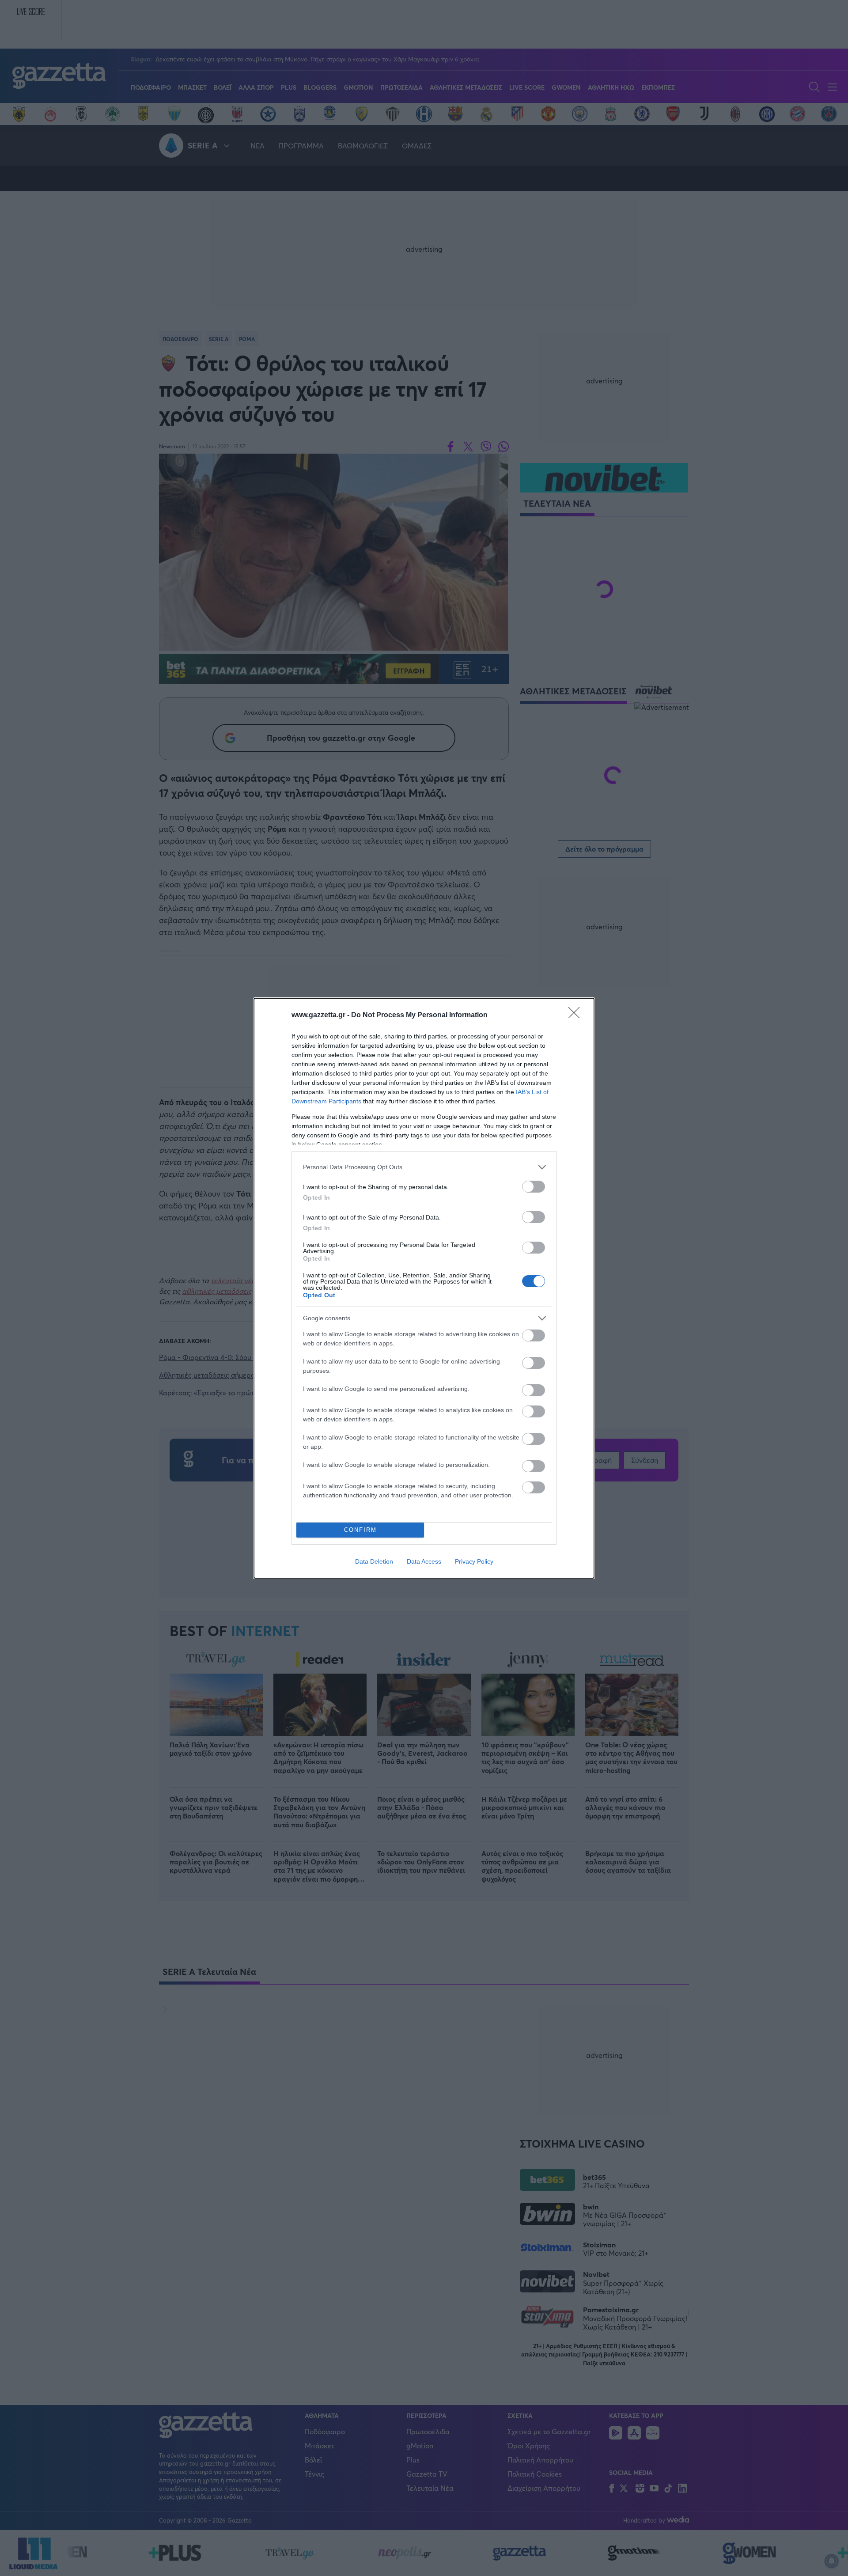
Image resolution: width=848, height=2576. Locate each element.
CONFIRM (360, 1530)
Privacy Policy (474, 1561)
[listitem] (424, 1167)
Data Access (424, 1561)
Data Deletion (374, 1561)
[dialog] (424, 1288)
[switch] (534, 1187)
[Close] (577, 1015)
